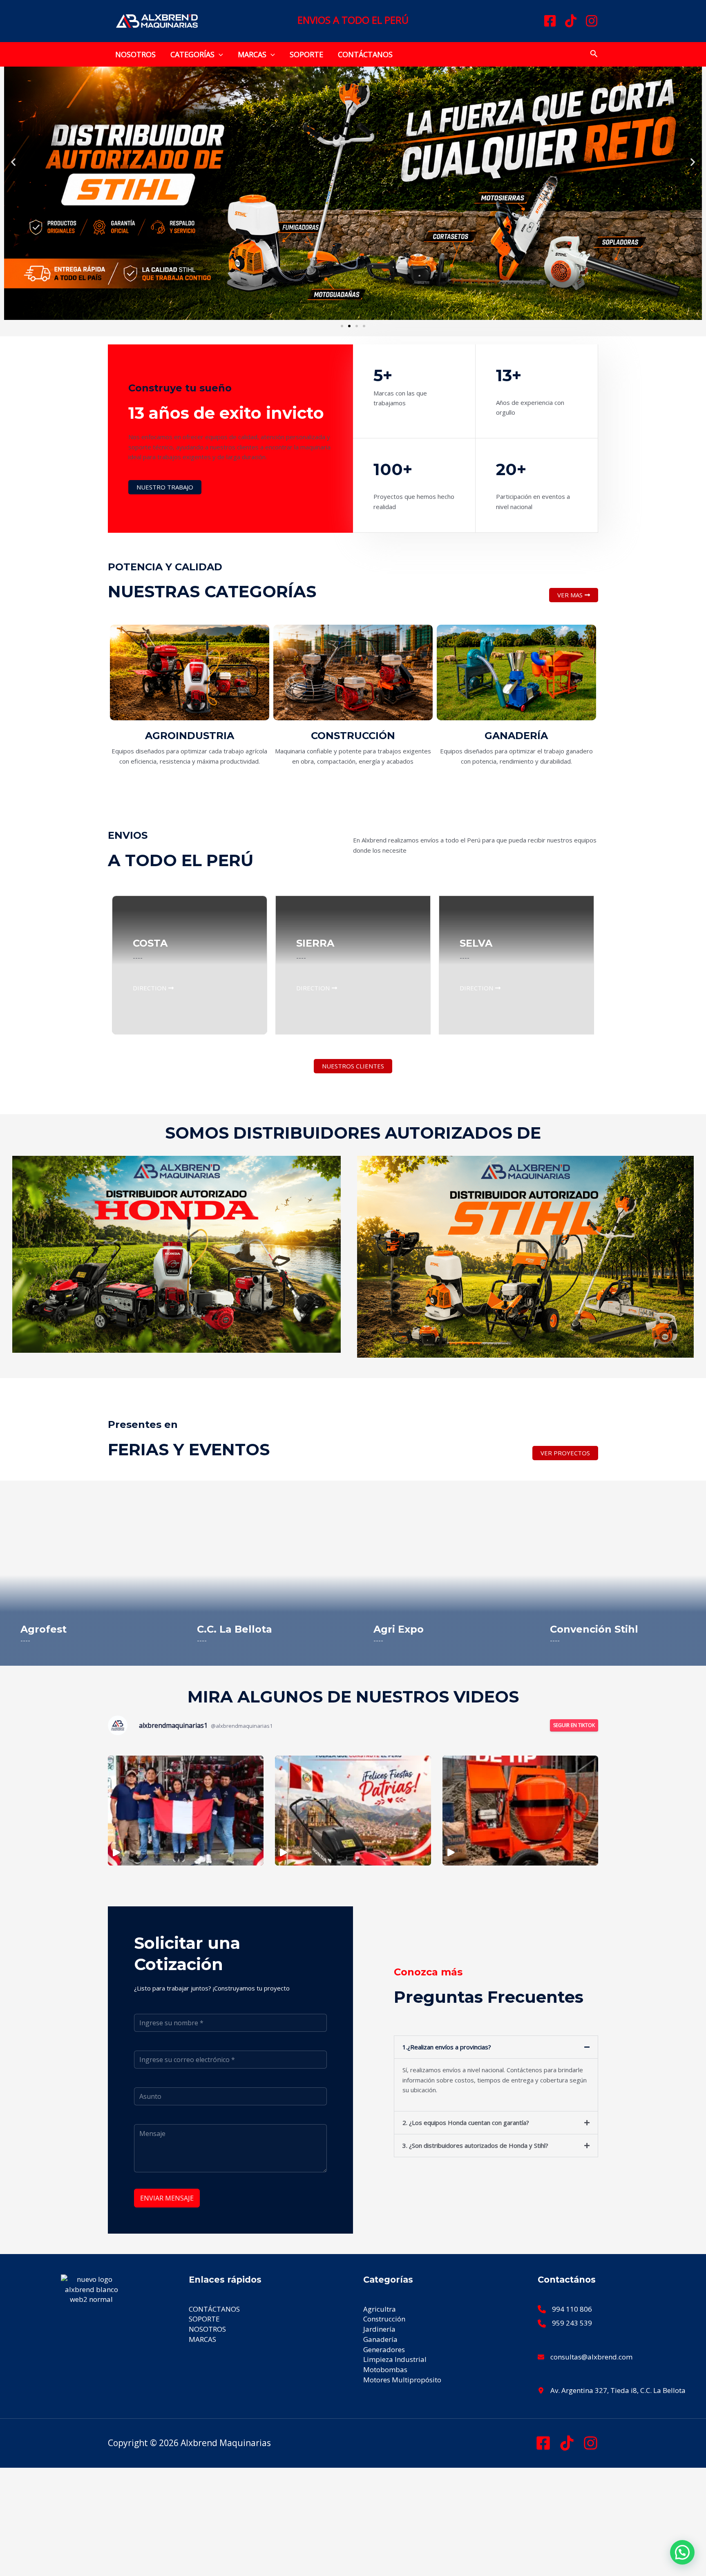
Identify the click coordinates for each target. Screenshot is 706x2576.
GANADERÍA (516, 736)
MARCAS (252, 54)
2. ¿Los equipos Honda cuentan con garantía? (466, 2122)
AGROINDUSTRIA (190, 736)
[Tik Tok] (567, 2443)
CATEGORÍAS (192, 54)
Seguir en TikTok (574, 1725)
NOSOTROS (135, 54)
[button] (219, 54)
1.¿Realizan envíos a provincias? (447, 2047)
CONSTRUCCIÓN (353, 736)
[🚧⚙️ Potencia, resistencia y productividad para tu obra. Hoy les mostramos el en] (520, 1811)
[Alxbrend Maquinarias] (157, 20)
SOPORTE (306, 54)
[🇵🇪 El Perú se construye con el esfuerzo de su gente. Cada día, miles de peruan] (353, 1811)
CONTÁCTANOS (365, 54)
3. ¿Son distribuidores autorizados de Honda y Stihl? (475, 2145)
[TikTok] (571, 21)
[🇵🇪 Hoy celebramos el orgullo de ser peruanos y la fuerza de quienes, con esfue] (186, 1811)
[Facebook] (550, 21)
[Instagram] (592, 21)
